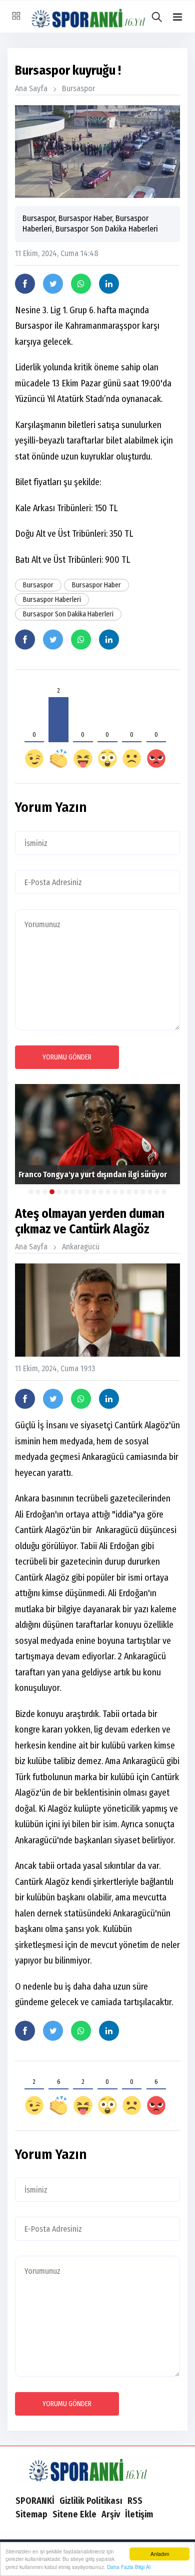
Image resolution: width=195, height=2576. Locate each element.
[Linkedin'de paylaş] (109, 284)
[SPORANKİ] (97, 2469)
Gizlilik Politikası (91, 2501)
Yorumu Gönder (67, 1057)
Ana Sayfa (31, 88)
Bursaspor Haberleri (52, 600)
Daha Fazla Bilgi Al (129, 2567)
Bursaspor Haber (96, 585)
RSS (135, 2501)
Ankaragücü (81, 1247)
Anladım (160, 2554)
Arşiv (111, 2514)
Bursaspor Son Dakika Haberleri (68, 614)
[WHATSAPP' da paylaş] (81, 284)
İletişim (139, 2514)
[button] (177, 17)
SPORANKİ (35, 2501)
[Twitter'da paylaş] (53, 284)
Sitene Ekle (74, 2514)
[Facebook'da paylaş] (25, 284)
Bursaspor (78, 88)
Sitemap (31, 2514)
